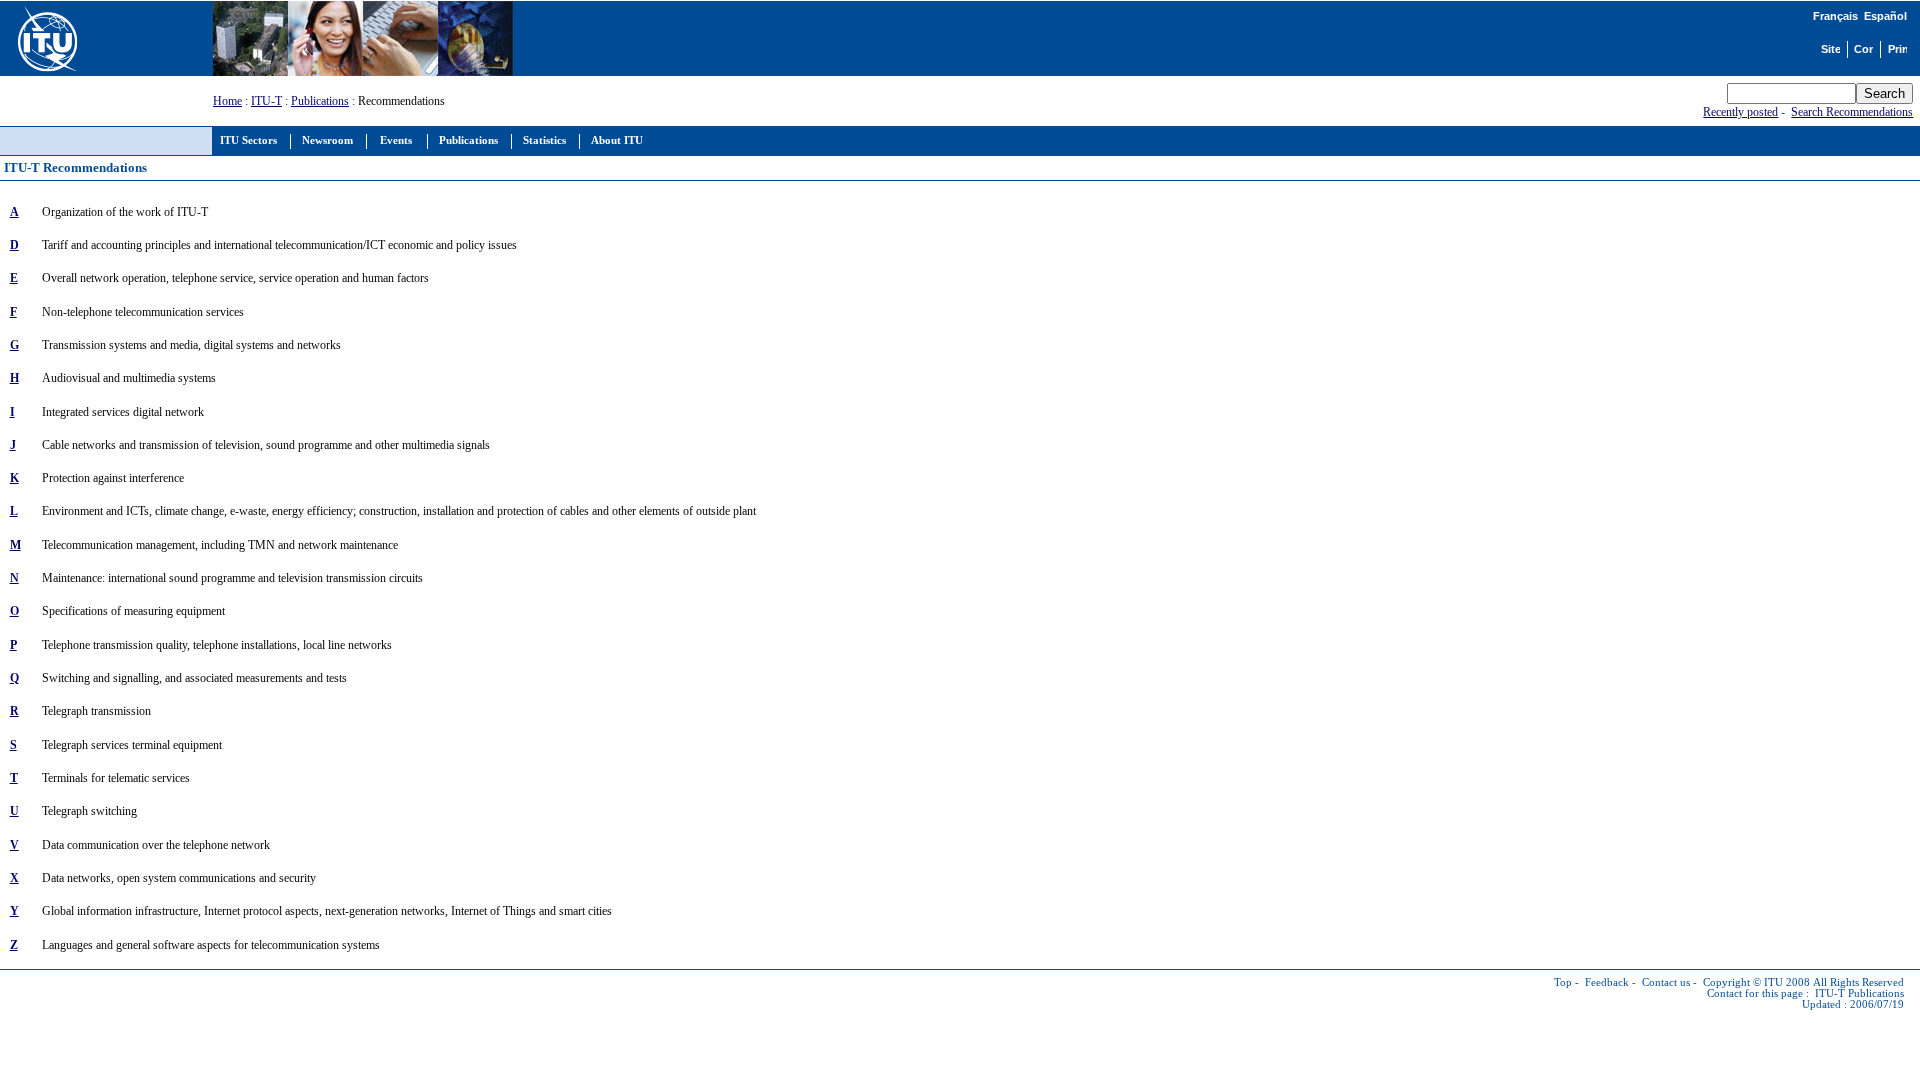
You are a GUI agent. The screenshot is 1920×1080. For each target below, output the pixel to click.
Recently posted (1740, 112)
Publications (320, 101)
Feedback (1607, 982)
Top (1563, 982)
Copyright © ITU (1743, 982)
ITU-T (266, 101)
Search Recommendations (1852, 112)
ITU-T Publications (1859, 993)
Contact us (1666, 982)
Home (227, 101)
